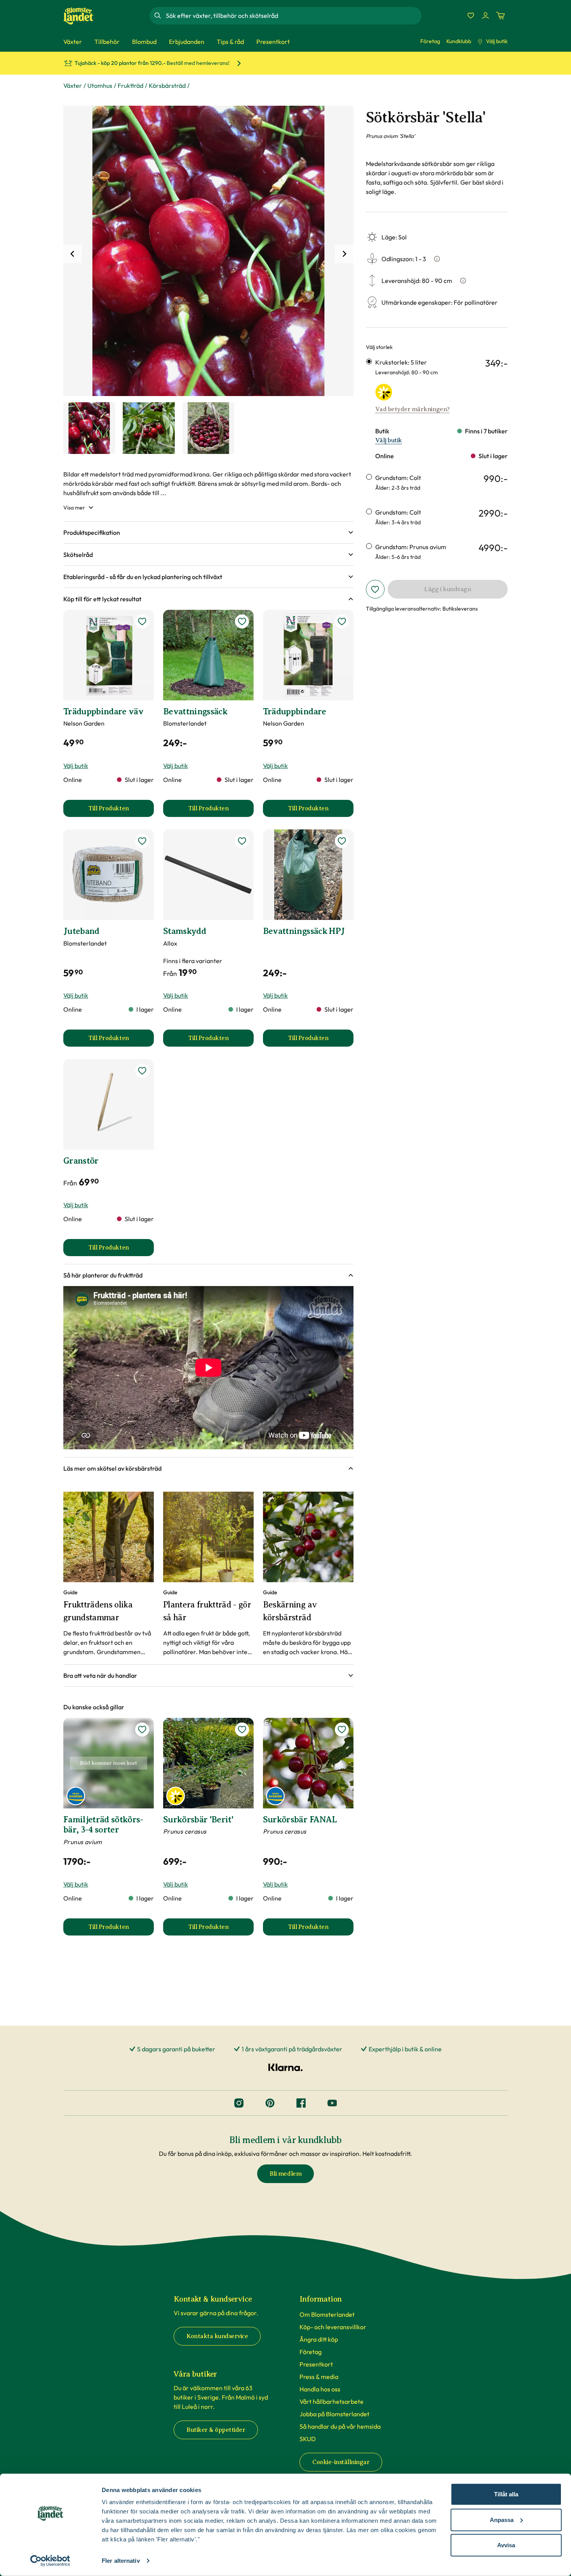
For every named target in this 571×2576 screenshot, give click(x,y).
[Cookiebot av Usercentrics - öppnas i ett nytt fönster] (50, 2561)
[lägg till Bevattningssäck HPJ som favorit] (342, 841)
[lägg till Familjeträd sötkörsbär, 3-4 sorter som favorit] (142, 1730)
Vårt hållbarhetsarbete (332, 2401)
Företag (430, 41)
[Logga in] (486, 16)
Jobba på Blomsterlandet (334, 2414)
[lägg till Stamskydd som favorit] (242, 841)
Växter (73, 86)
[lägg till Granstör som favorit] (142, 1071)
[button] (208, 532)
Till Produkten (121, 811)
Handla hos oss (320, 2389)
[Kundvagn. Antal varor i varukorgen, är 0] (500, 16)
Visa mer (74, 508)
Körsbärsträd (167, 86)
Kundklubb (459, 41)
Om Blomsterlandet (327, 2314)
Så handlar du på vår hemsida (340, 2426)
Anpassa (502, 2519)
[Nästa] (344, 254)
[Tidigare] (73, 254)
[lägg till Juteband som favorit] (142, 841)
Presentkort (316, 2364)
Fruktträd (131, 86)
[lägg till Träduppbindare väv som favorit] (142, 621)
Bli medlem (285, 2174)
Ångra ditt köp (319, 2339)
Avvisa (506, 2545)
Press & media (319, 2377)
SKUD (308, 2439)
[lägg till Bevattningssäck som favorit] (242, 621)
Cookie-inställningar (341, 2462)
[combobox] (293, 16)
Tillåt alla (506, 2494)
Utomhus (100, 86)
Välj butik (497, 41)
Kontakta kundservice (217, 2336)
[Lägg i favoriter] (375, 589)
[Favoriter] (471, 16)
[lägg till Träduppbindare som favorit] (342, 621)
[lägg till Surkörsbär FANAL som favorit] (342, 1730)
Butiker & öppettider (216, 2430)
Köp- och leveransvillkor (333, 2327)
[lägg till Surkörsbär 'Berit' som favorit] (242, 1730)
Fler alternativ (121, 2561)
